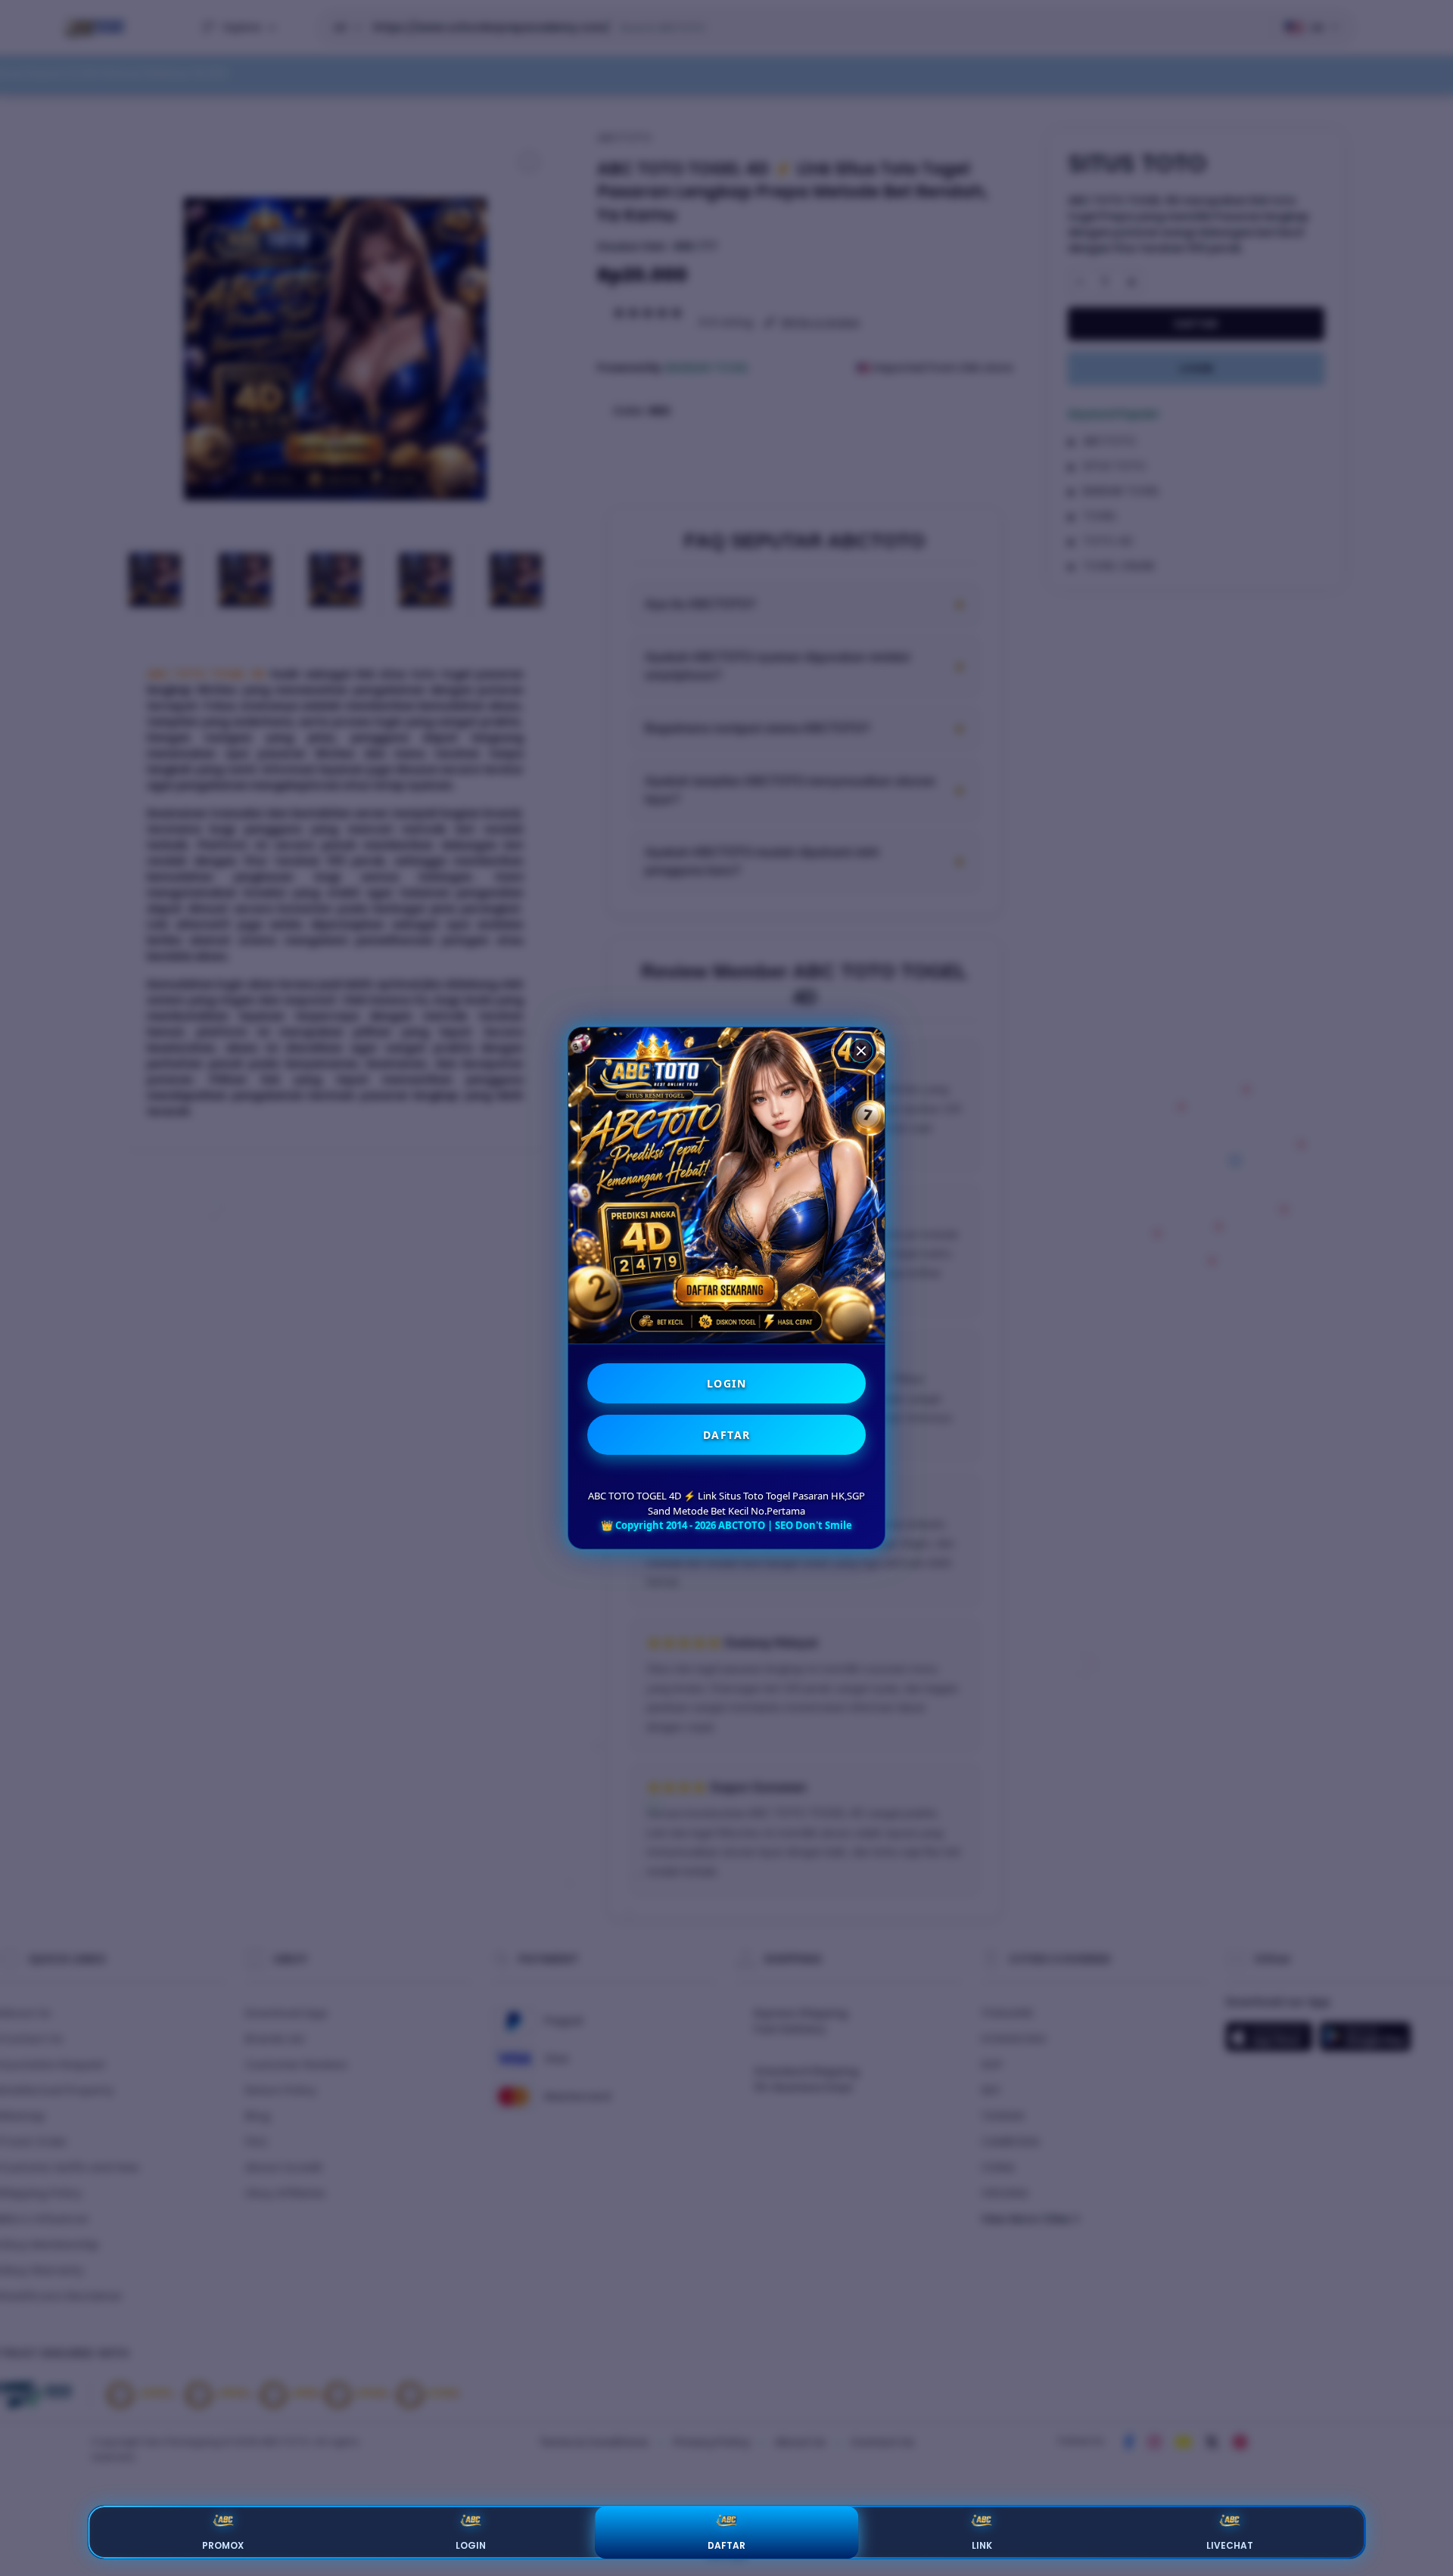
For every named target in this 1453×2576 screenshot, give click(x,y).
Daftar (726, 2545)
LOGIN (727, 1383)
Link (982, 2545)
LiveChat (1230, 2545)
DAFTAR (727, 1435)
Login (471, 2545)
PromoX (223, 2545)
